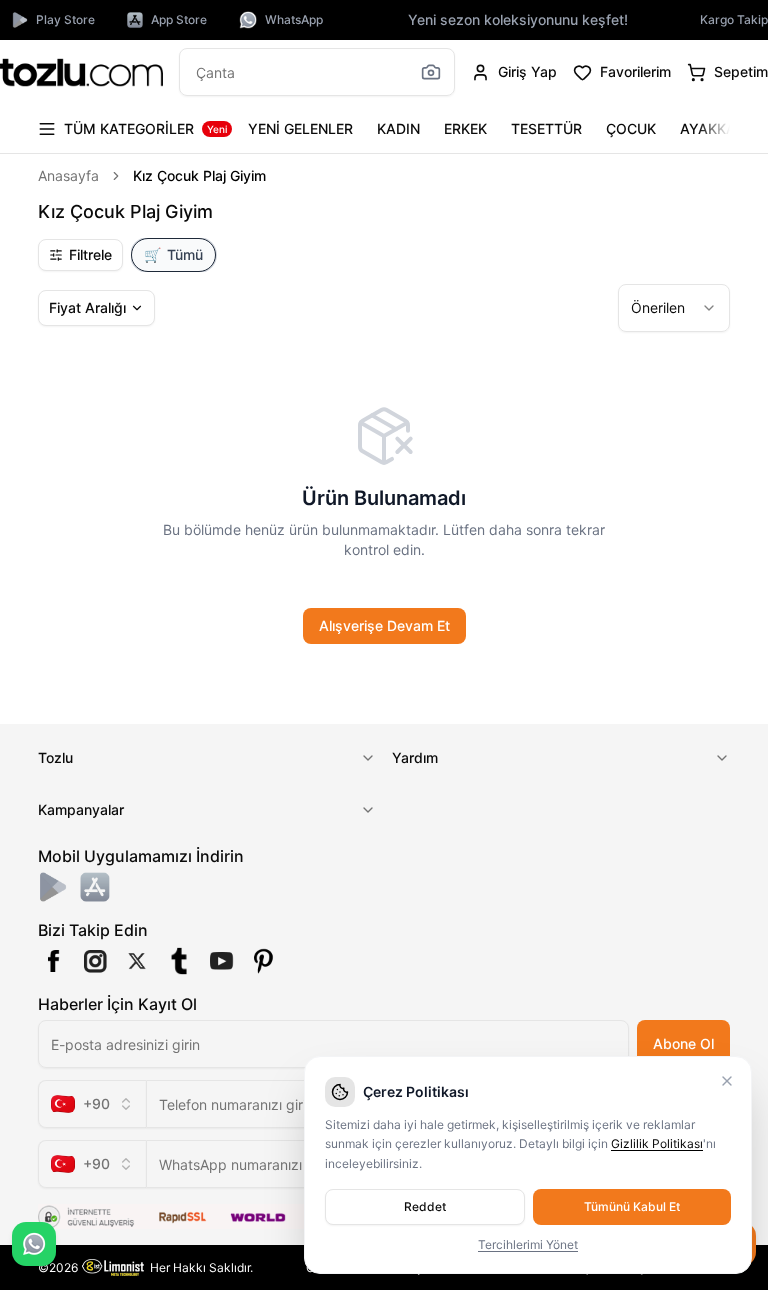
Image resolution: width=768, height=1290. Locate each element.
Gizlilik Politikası (657, 1143)
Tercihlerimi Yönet (528, 1244)
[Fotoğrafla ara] (431, 72)
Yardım (415, 757)
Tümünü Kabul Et (632, 1206)
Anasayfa (68, 175)
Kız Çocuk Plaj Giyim (199, 175)
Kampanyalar (81, 809)
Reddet (425, 1206)
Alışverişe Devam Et (384, 625)
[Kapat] (727, 1081)
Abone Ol (683, 1043)
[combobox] (674, 308)
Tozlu (55, 757)
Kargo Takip (734, 19)
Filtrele (90, 254)
